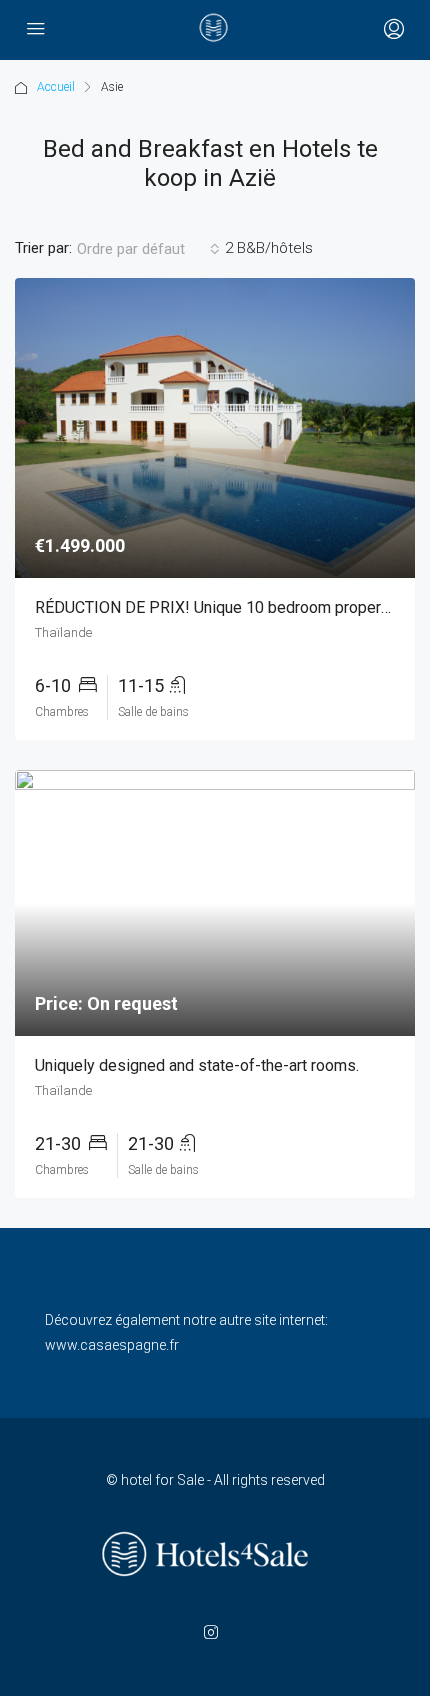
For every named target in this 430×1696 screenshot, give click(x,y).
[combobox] (148, 249)
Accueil (56, 87)
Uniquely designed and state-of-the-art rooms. (197, 1065)
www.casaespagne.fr (112, 1345)
